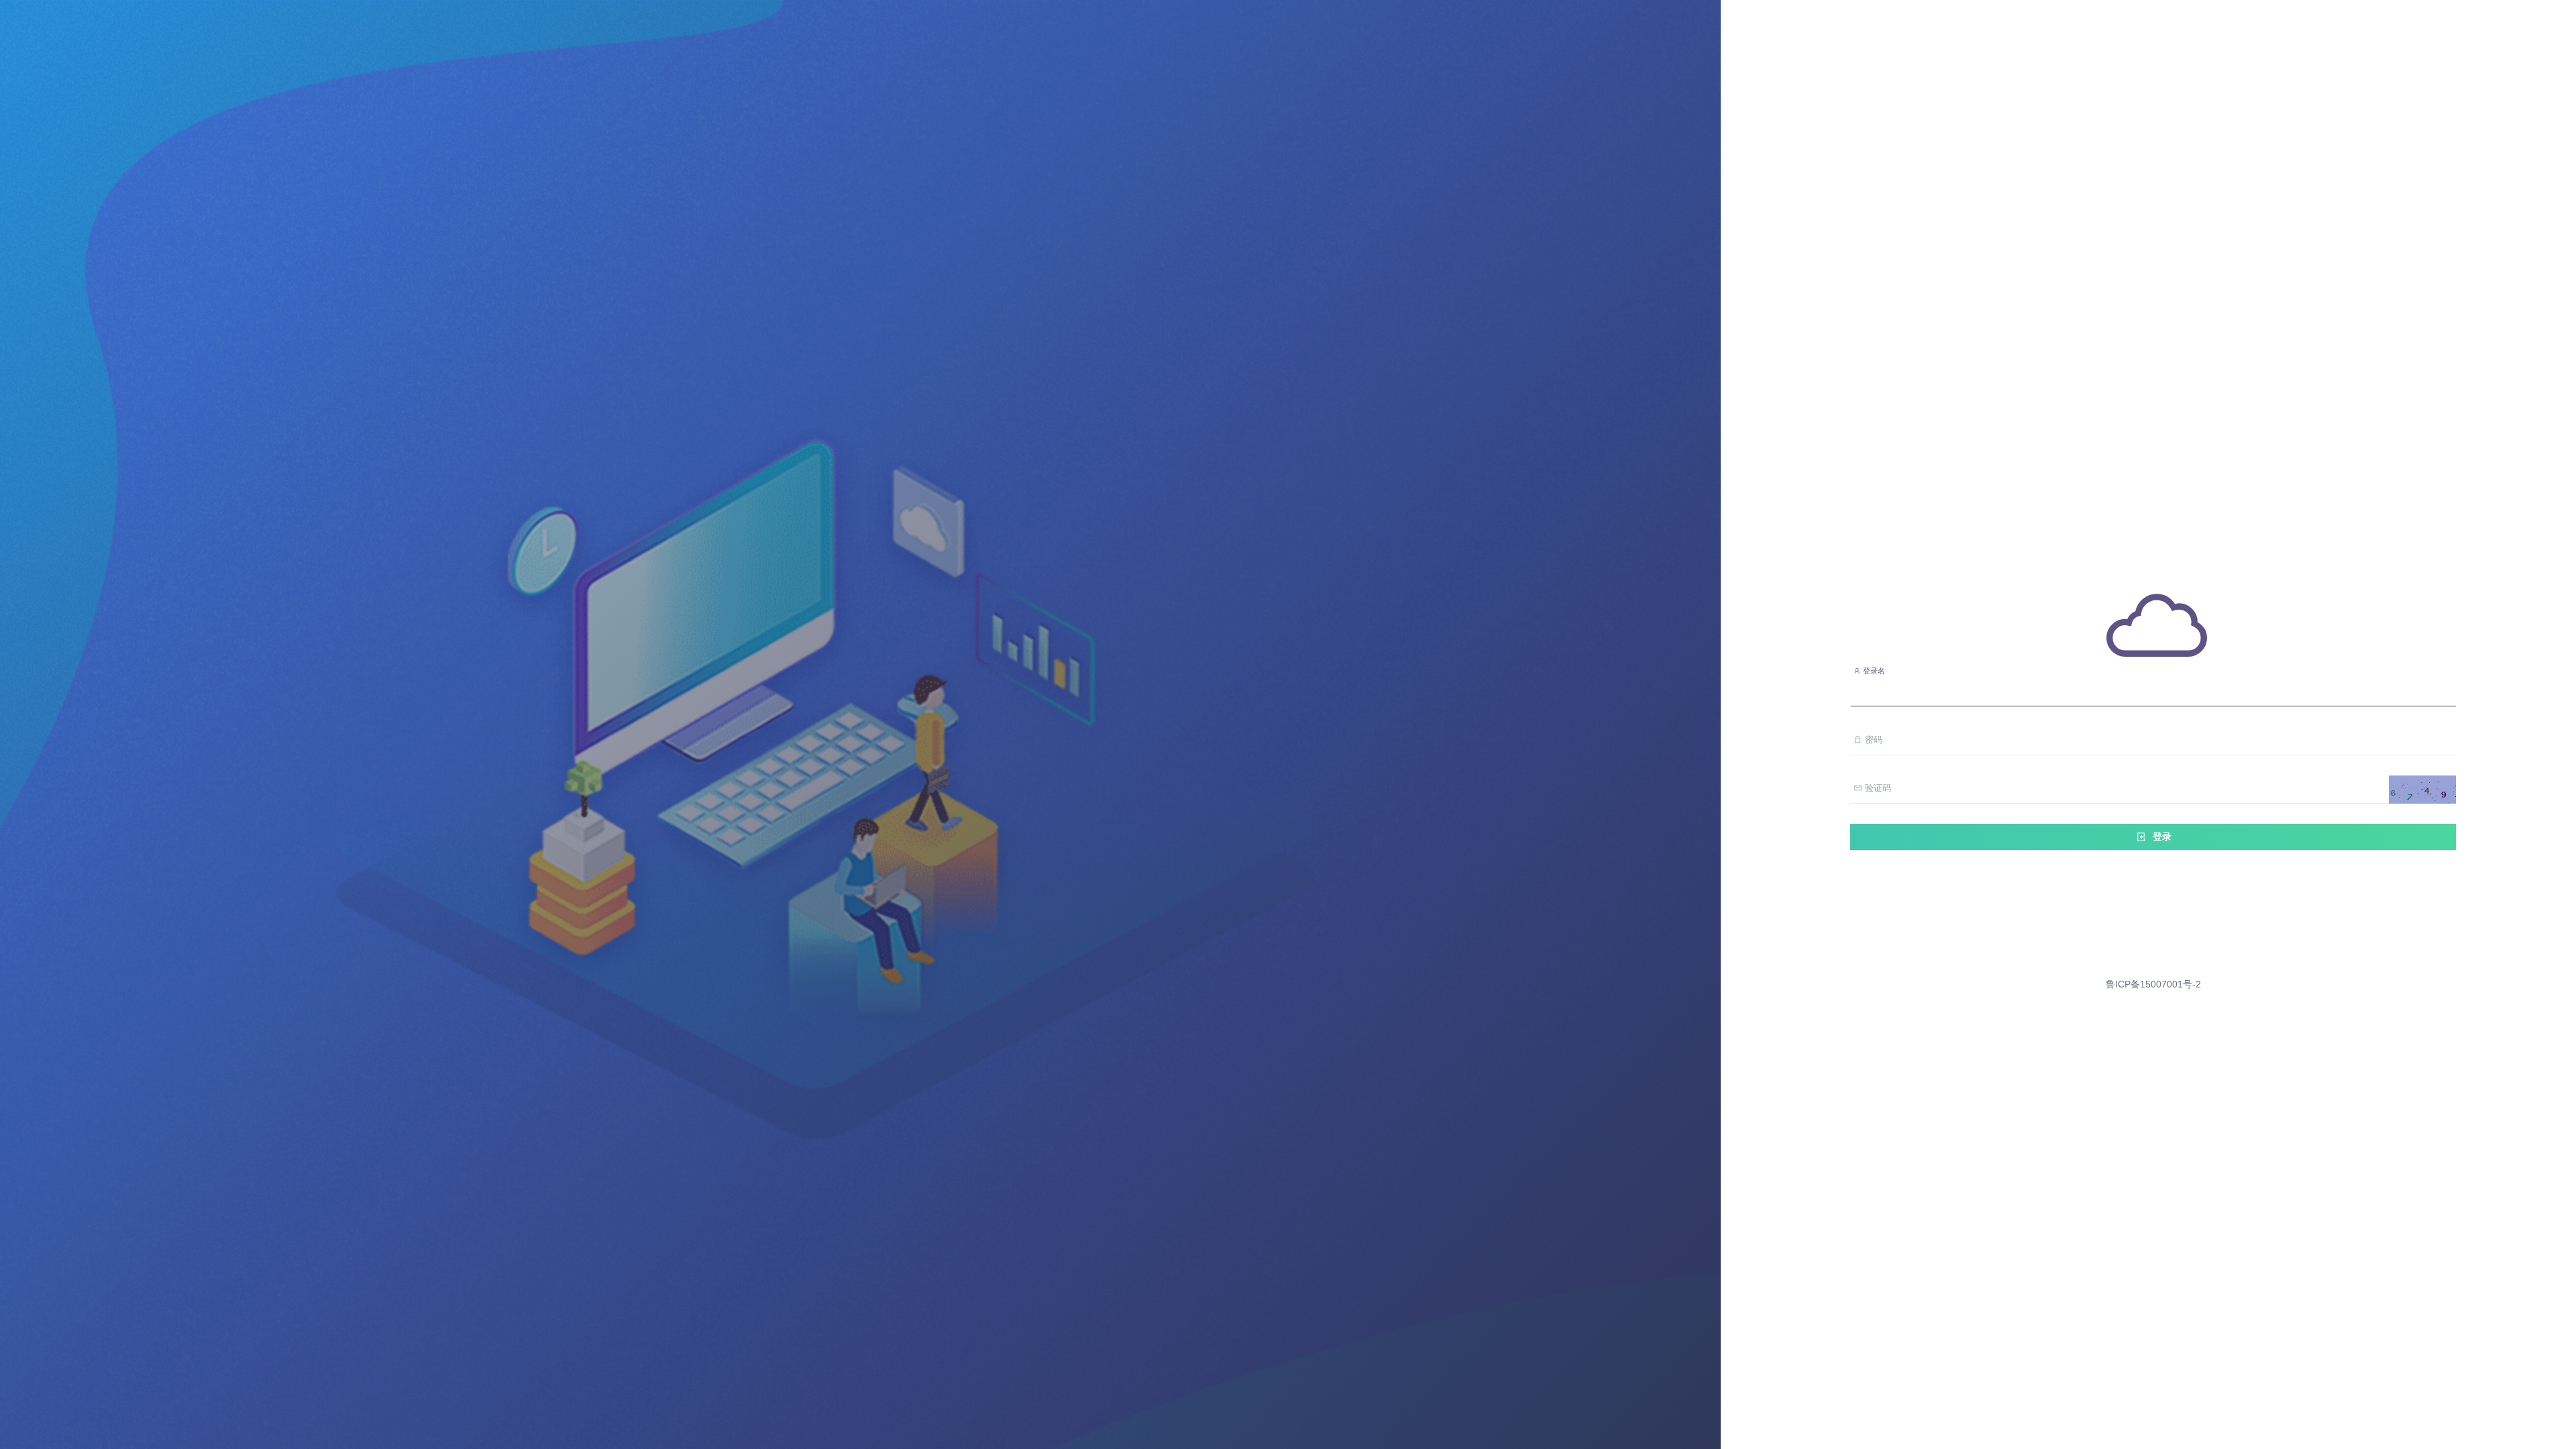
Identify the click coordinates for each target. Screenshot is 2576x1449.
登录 (2161, 837)
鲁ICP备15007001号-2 (2153, 984)
